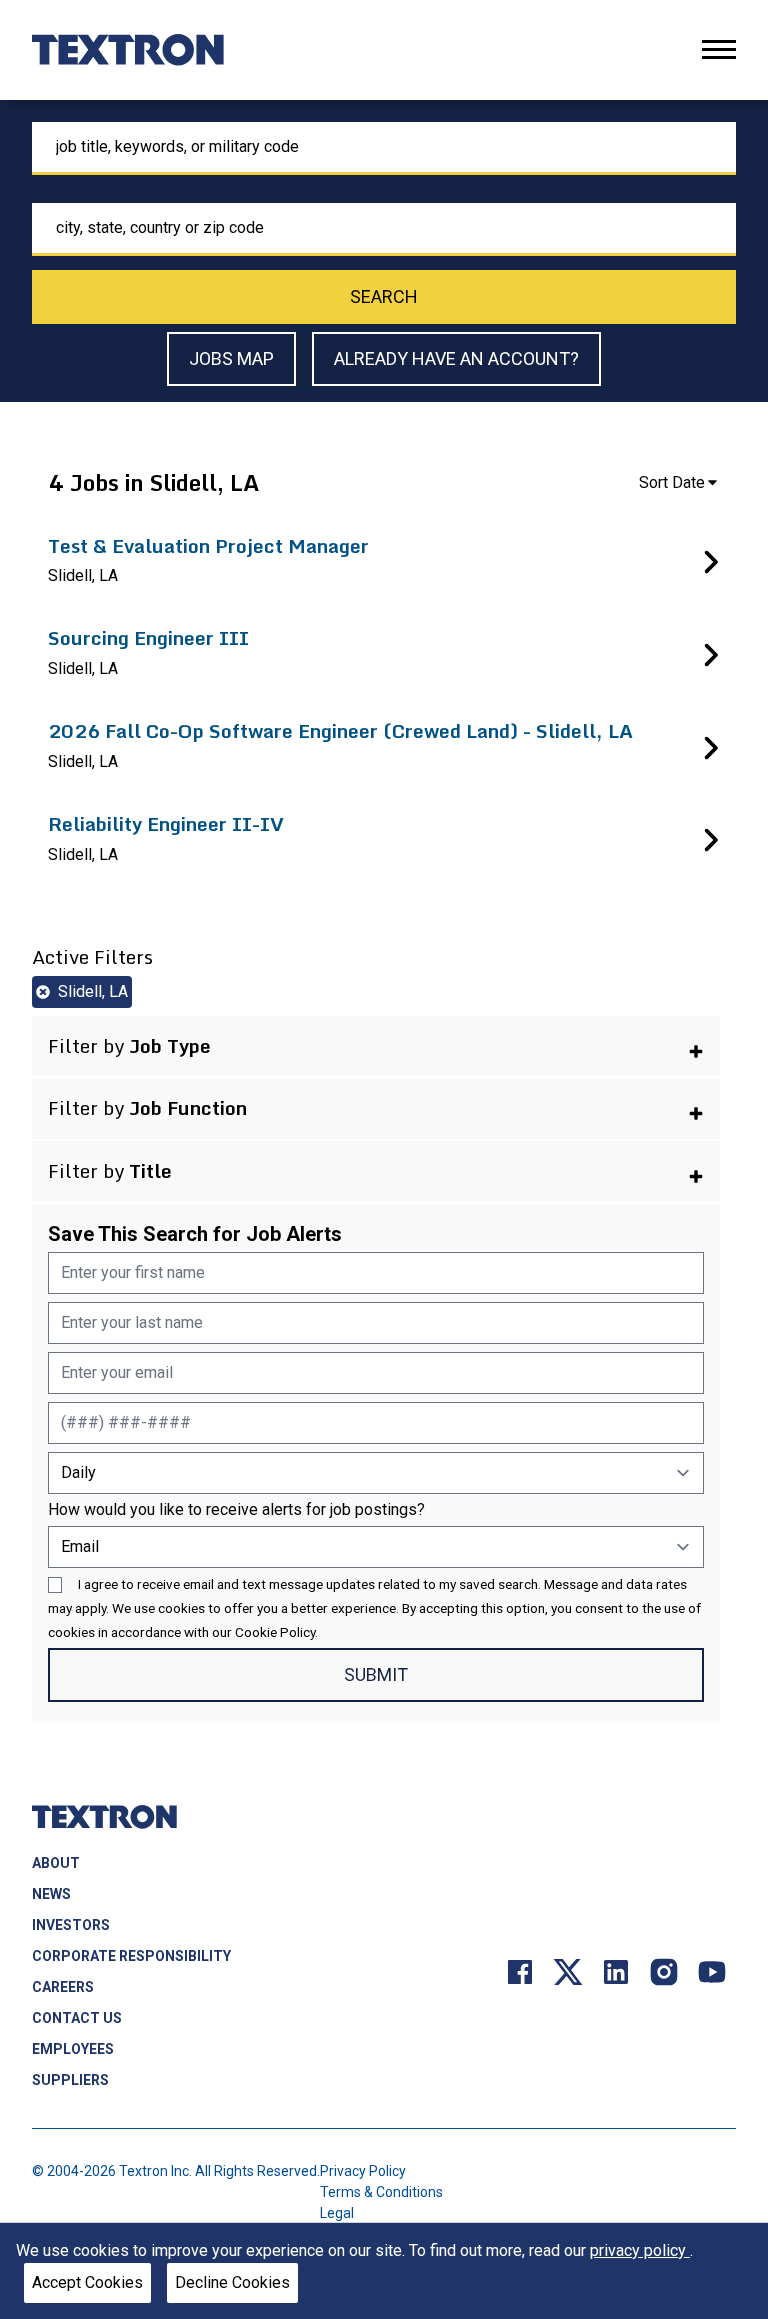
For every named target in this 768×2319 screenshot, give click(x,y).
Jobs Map (231, 358)
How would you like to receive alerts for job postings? (236, 1509)
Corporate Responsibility (131, 1956)
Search (384, 296)
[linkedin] (616, 1970)
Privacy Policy (363, 2171)
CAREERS (63, 1987)
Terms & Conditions (381, 2192)
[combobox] (384, 148)
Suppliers (70, 2080)
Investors (71, 1925)
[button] (376, 1046)
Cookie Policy (275, 1632)
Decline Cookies (232, 2282)
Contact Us (77, 2018)
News (51, 1894)
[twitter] (568, 1970)
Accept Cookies (87, 2282)
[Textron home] (128, 50)
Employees (73, 2049)
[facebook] (520, 1970)
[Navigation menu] (719, 49)
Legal (337, 2213)
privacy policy (640, 2250)
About (56, 1863)
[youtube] (712, 1970)
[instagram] (664, 1970)
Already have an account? (456, 358)
